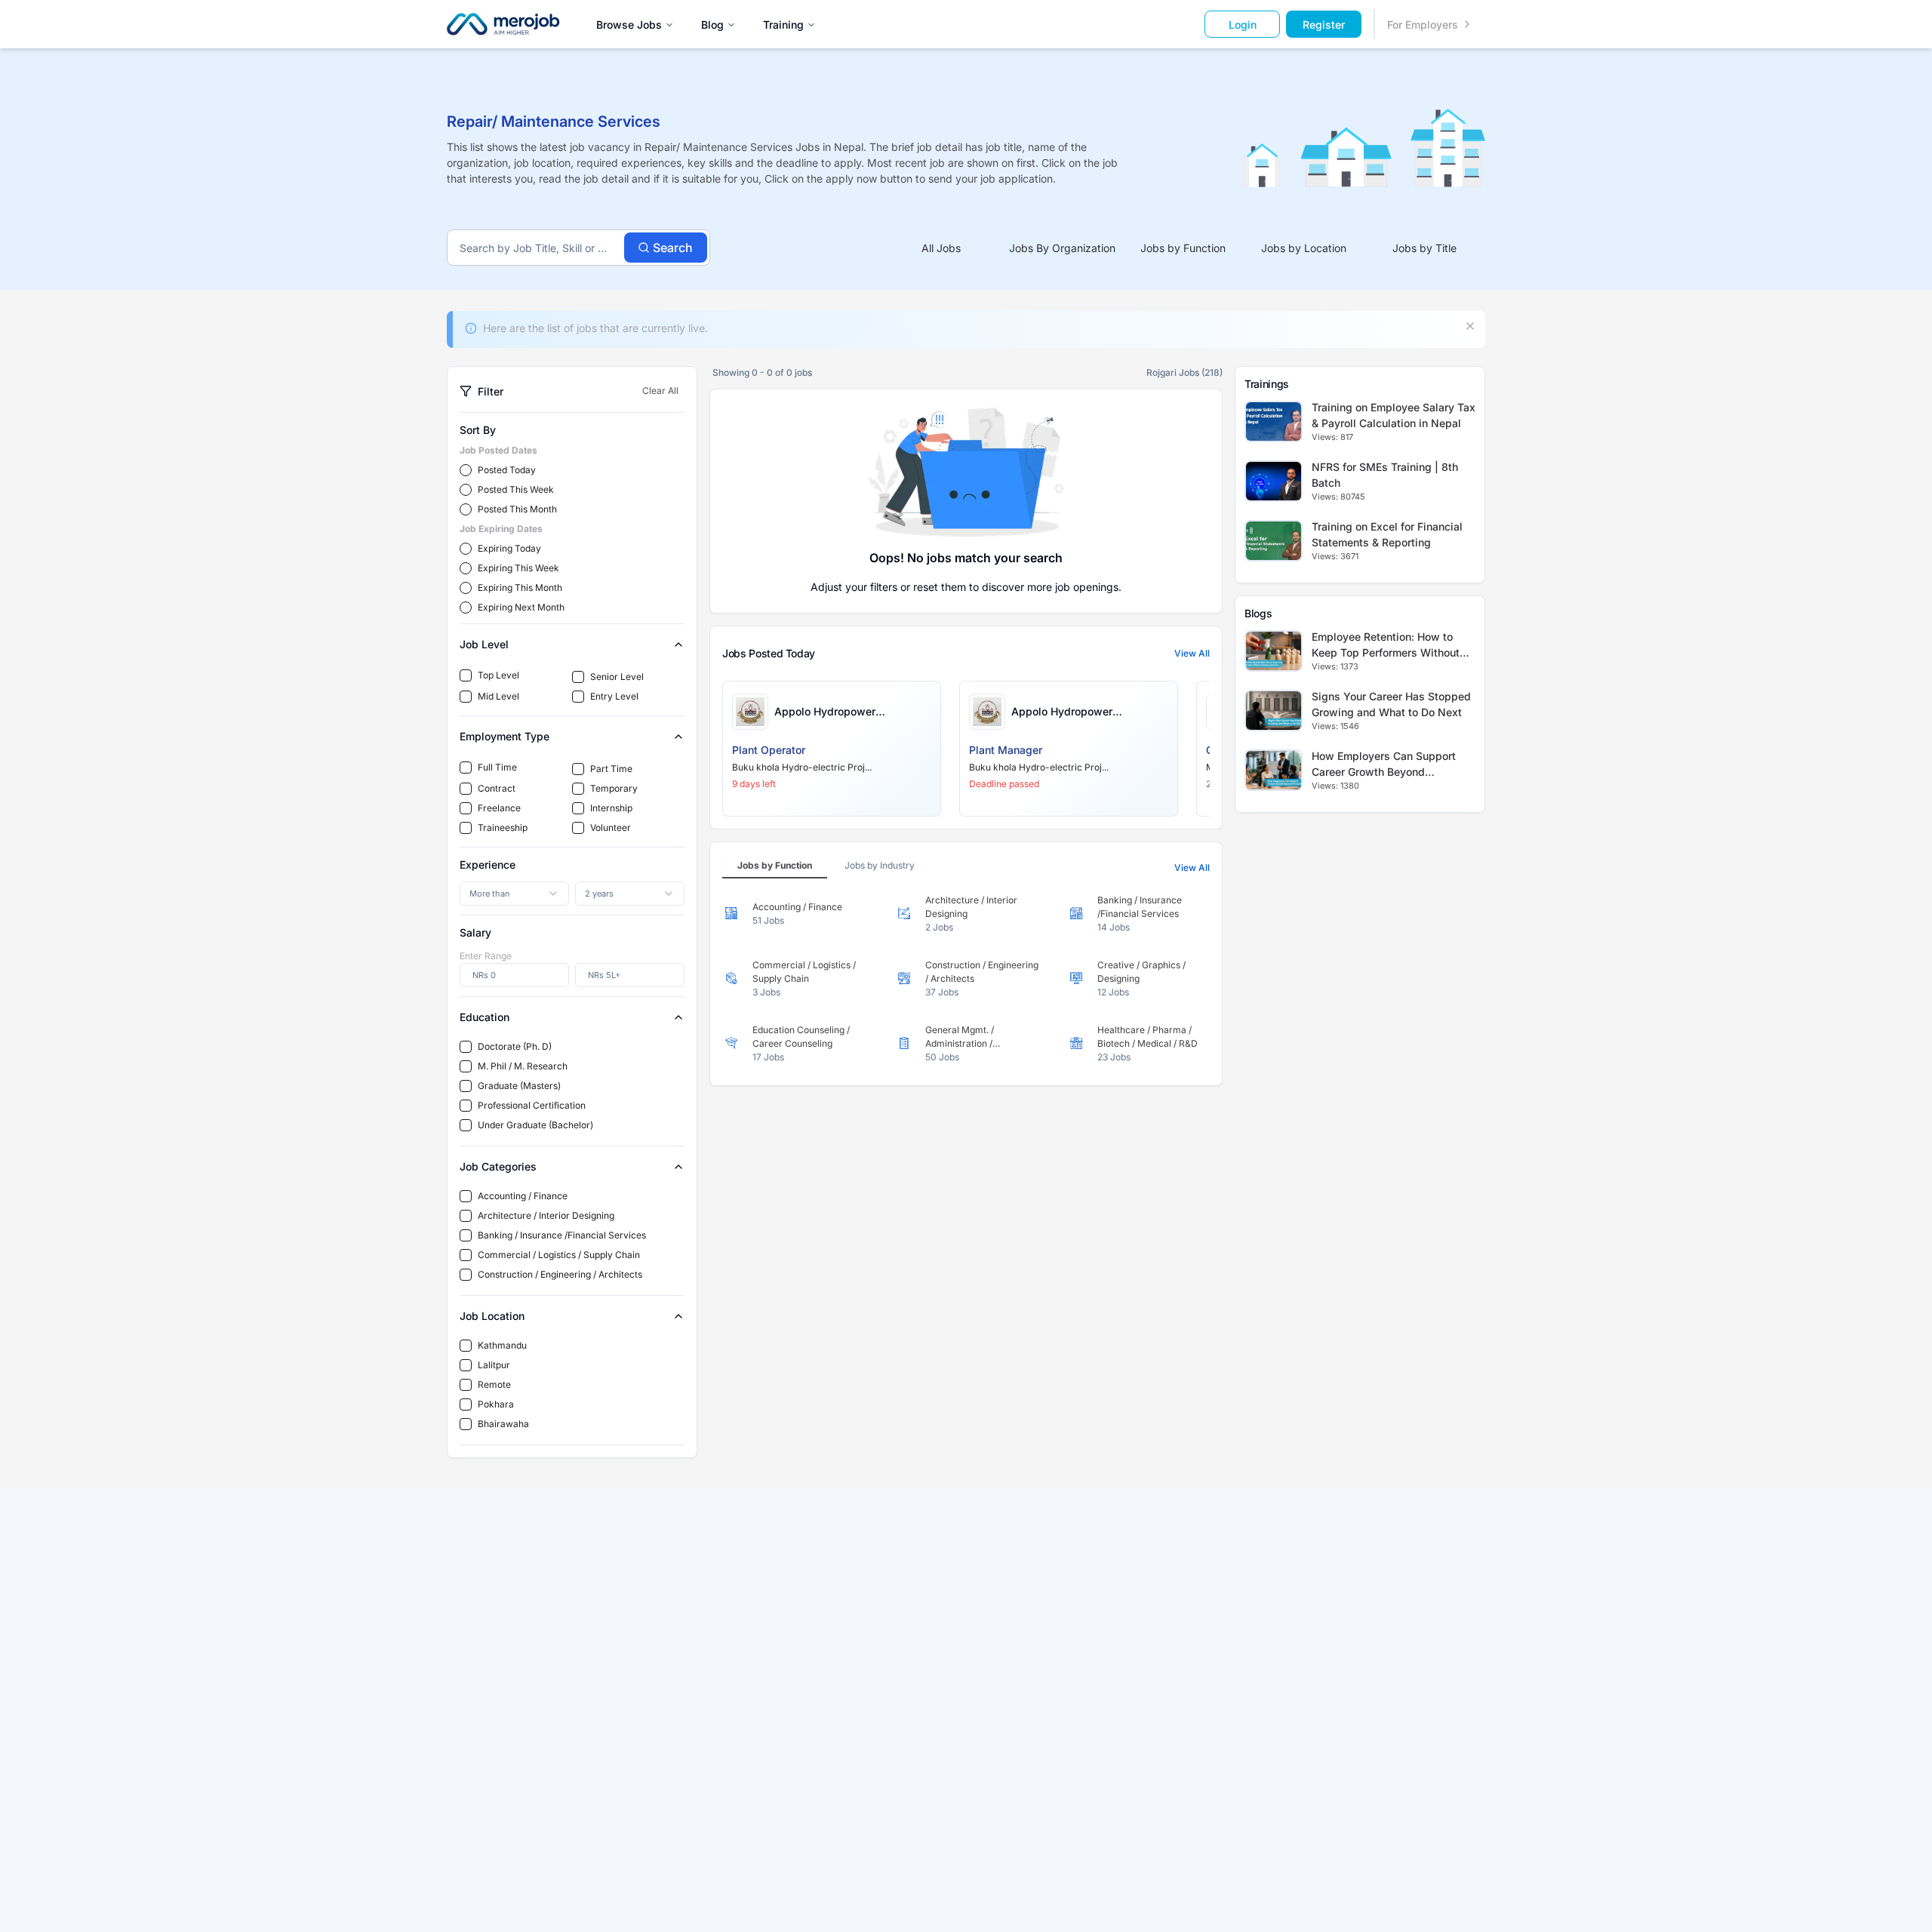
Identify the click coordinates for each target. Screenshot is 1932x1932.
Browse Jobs (629, 25)
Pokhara (496, 1404)
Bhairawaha (503, 1424)
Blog (712, 25)
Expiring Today (509, 548)
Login (1243, 25)
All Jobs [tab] (941, 248)
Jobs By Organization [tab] (1062, 248)
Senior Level (617, 677)
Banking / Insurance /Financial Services (562, 1235)
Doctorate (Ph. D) (515, 1046)
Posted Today (507, 470)
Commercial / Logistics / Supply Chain (559, 1255)
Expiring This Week (518, 568)
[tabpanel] (966, 979)
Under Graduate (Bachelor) (535, 1125)
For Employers (1423, 25)
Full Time (497, 767)
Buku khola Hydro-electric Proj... (802, 767)
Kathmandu (502, 1345)
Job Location (492, 1316)
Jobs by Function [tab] (1183, 248)
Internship (611, 808)
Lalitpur (494, 1365)
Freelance (499, 808)
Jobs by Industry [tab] (880, 865)
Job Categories (498, 1166)
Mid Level (498, 696)
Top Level (498, 675)
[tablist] (1183, 248)
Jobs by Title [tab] (1424, 248)
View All (1192, 653)
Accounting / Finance (523, 1196)
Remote (494, 1384)
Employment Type (505, 736)
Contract (497, 788)
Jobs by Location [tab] (1304, 248)
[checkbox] (466, 675)
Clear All (660, 391)
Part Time (611, 769)
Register (1324, 25)
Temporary (614, 788)
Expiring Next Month (521, 607)
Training (783, 25)
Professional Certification (532, 1105)
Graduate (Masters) (519, 1086)
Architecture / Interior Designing (546, 1215)
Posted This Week (516, 489)
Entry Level (614, 696)
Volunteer (611, 828)
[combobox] (514, 894)
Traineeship (503, 828)
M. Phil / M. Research (523, 1066)
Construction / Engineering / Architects (560, 1274)
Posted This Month (517, 509)
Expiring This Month (520, 588)
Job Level (484, 644)
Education (485, 1017)
